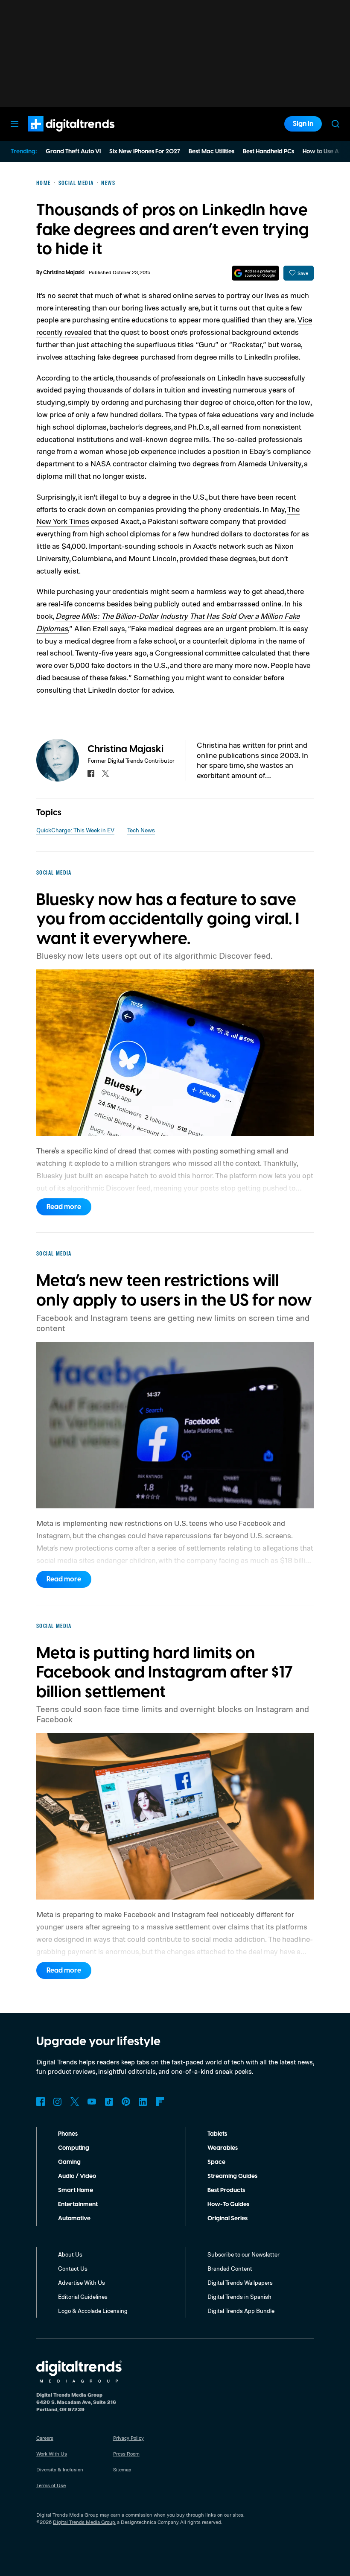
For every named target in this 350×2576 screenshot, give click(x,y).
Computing (74, 2148)
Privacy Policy (128, 2438)
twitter (105, 773)
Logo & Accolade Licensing (93, 2311)
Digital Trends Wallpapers (240, 2282)
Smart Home (76, 2190)
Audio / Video (77, 2176)
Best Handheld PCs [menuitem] (268, 152)
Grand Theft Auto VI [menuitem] (73, 152)
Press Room (126, 2454)
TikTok (109, 2102)
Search (335, 124)
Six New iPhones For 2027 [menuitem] (145, 152)
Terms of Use (51, 2485)
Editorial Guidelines (83, 2296)
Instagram (58, 2102)
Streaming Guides (232, 2176)
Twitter (75, 2102)
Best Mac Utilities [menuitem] (211, 152)
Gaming (69, 2162)
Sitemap (122, 2469)
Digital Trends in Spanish (239, 2296)
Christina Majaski (64, 273)
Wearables (223, 2148)
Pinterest (126, 2102)
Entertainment (78, 2204)
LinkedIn (143, 2102)
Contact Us (73, 2268)
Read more (64, 1207)
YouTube (92, 2102)
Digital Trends (56, 136)
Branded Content (230, 2268)
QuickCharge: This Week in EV (75, 830)
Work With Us (52, 2454)
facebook (91, 773)
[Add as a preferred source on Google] (255, 273)
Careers (45, 2438)
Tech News (141, 830)
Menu (15, 124)
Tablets (217, 2134)
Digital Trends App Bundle (241, 2311)
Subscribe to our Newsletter (244, 2254)
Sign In (303, 124)
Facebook (41, 2102)
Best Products (226, 2190)
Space (216, 2162)
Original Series (227, 2219)
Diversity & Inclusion (60, 2469)
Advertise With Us (82, 2282)
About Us (70, 2254)
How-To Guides (228, 2204)
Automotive (74, 2219)
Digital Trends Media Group (84, 2522)
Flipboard (160, 2102)
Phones (68, 2134)
